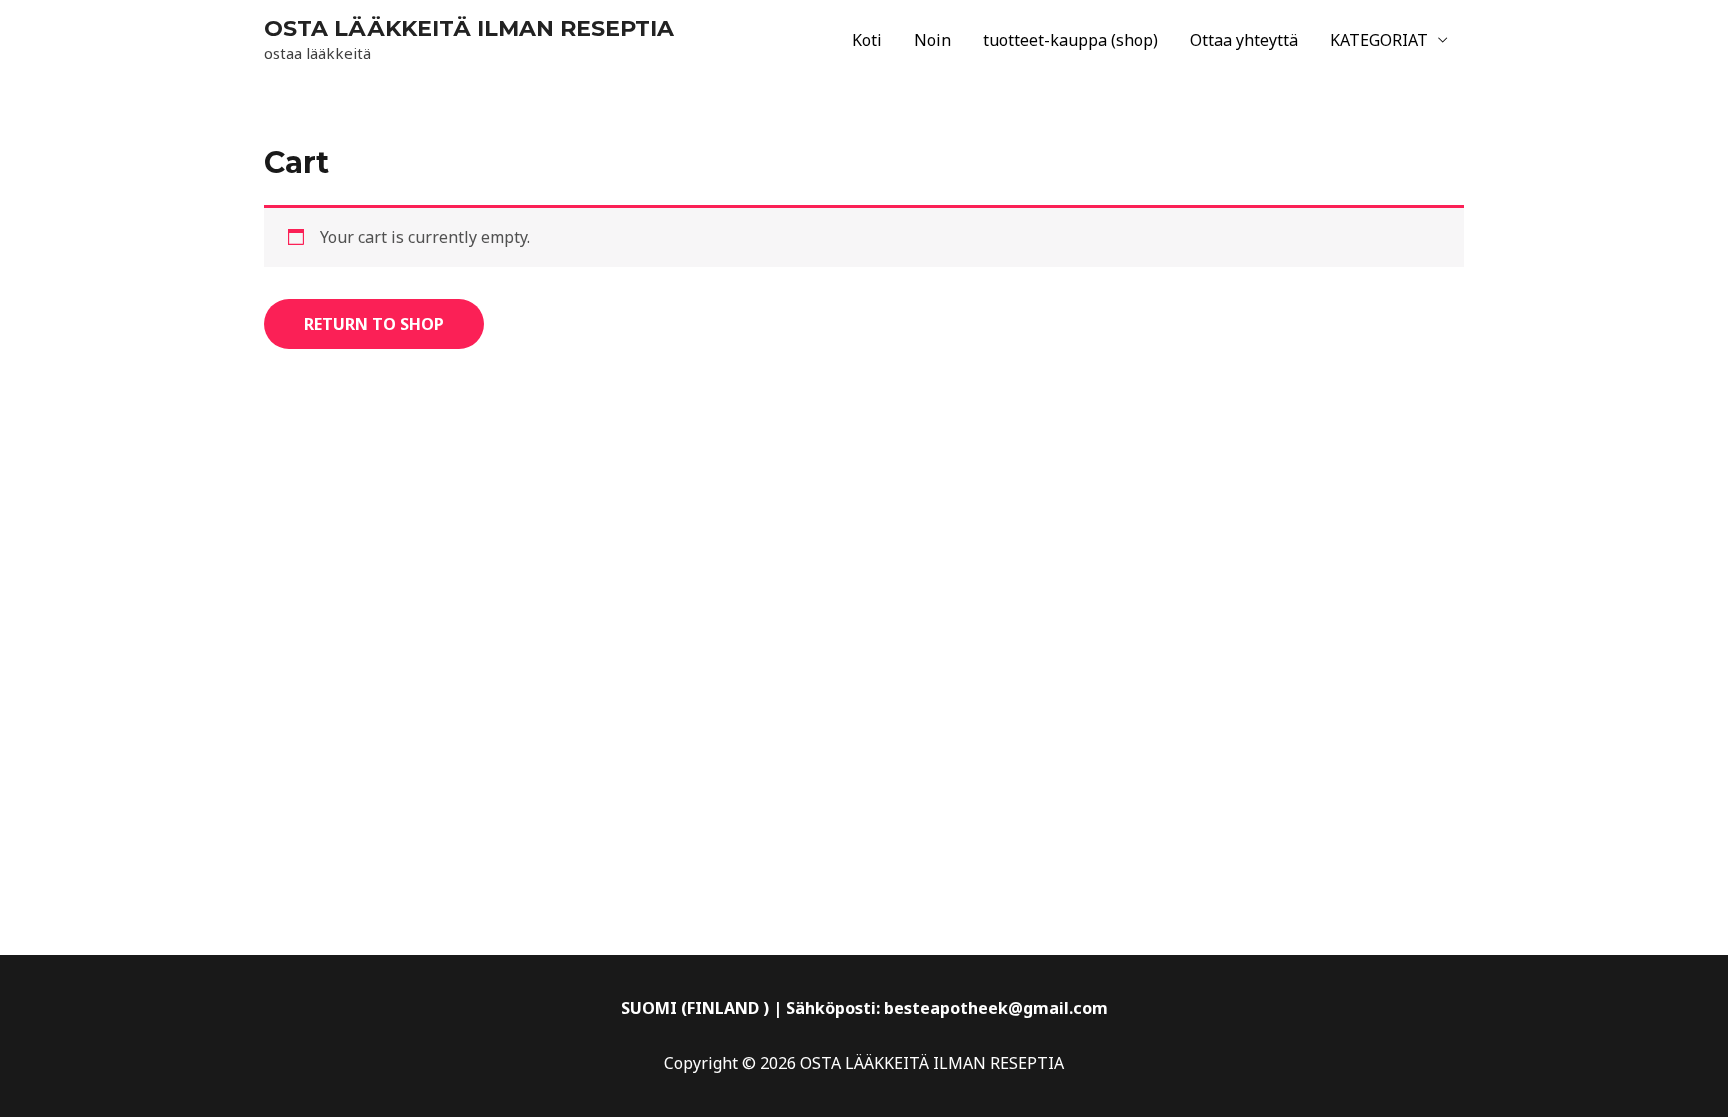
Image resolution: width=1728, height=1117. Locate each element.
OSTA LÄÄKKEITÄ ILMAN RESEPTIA (469, 28)
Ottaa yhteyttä (1244, 40)
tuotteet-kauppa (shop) (1070, 40)
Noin (932, 40)
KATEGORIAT (1379, 40)
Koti (867, 40)
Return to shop (374, 324)
